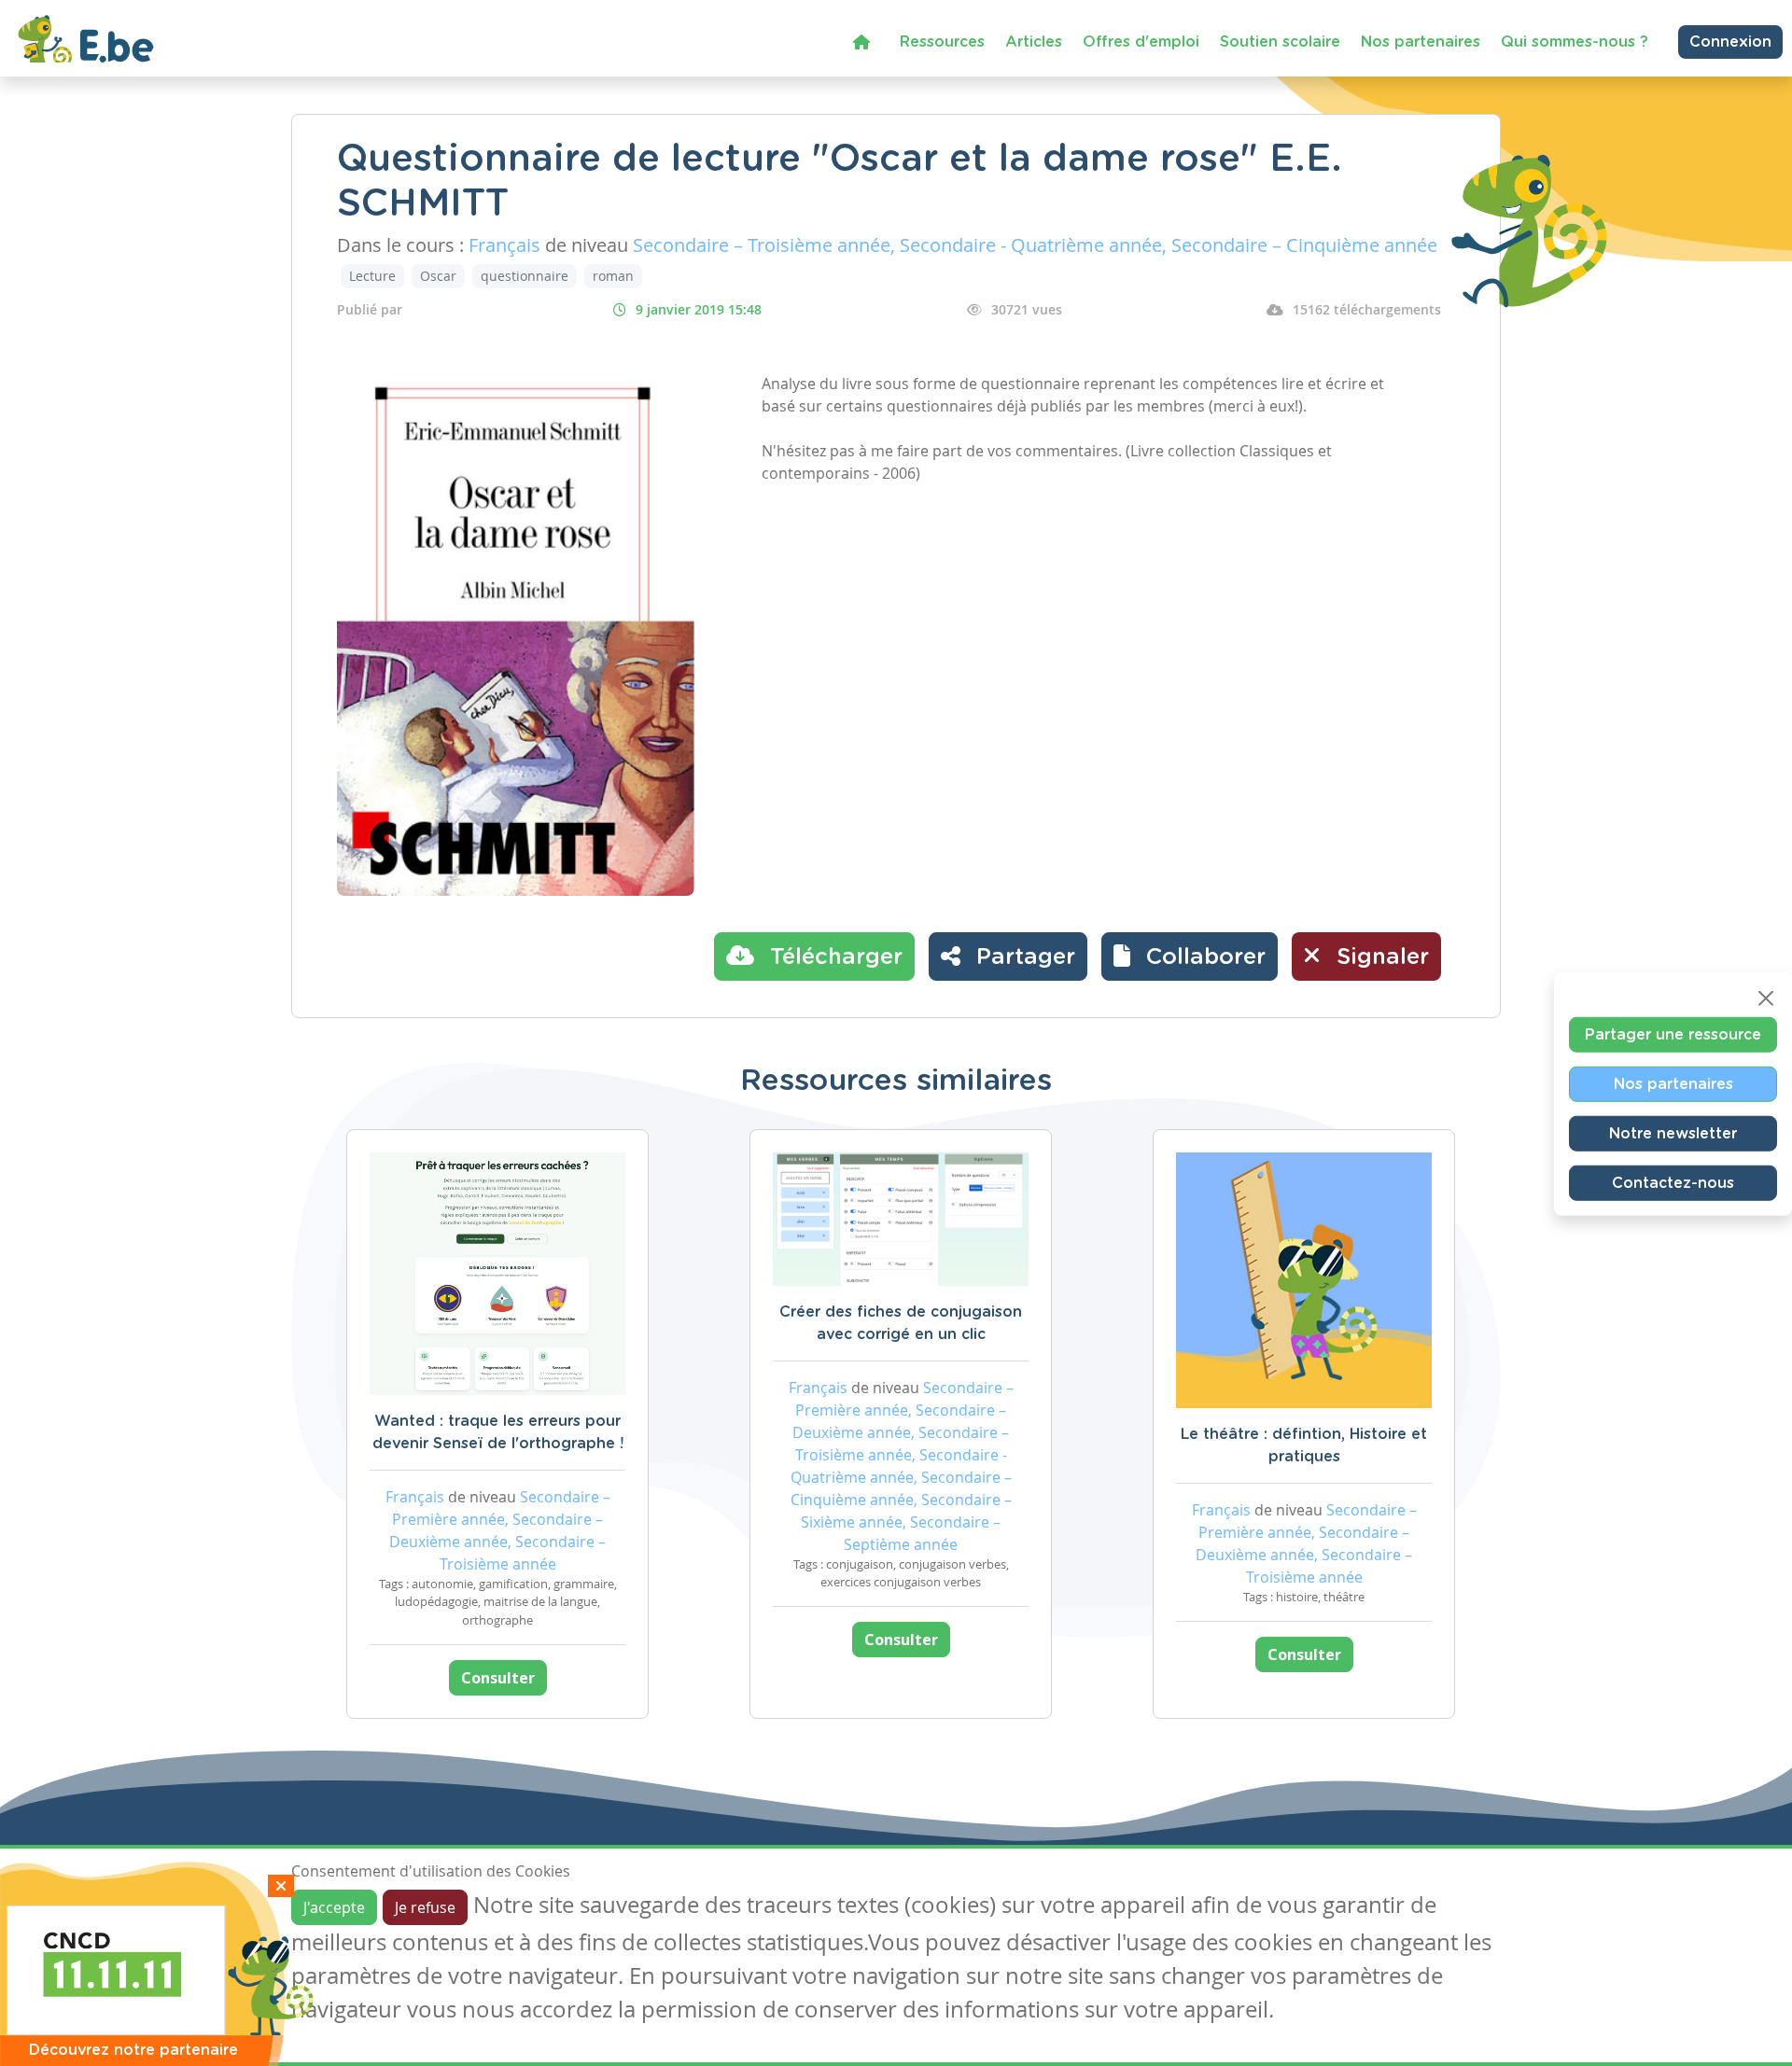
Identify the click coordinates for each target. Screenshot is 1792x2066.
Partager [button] (1022, 957)
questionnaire (525, 276)
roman (613, 276)
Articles (1034, 42)
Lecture (372, 276)
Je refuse (425, 1907)
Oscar (438, 276)
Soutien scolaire (1280, 42)
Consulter (498, 1678)
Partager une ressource (1673, 1035)
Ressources (942, 42)
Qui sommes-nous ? (1575, 42)
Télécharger (833, 957)
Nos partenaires (1421, 42)
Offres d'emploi (1141, 42)
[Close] (1766, 998)
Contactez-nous (1673, 1183)
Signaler (1379, 957)
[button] (1190, 956)
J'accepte (334, 1907)
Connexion (1730, 42)
